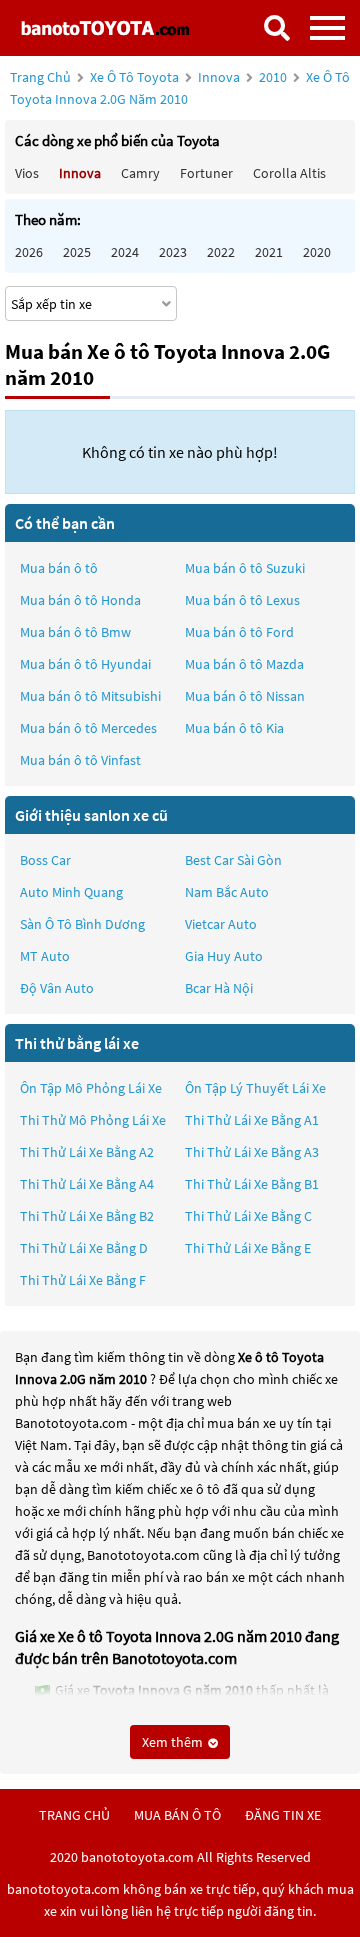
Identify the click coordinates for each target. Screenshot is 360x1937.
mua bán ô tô (177, 1815)
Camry (140, 173)
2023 (173, 252)
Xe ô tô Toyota (134, 77)
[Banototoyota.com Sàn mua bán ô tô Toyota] (105, 28)
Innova (220, 77)
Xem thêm (174, 1742)
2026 (29, 252)
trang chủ (74, 1815)
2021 (269, 252)
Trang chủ (40, 77)
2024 (125, 252)
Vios (27, 173)
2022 (221, 252)
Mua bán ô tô (59, 568)
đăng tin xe (283, 1815)
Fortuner (206, 173)
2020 (317, 252)
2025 (77, 252)
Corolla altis (289, 173)
